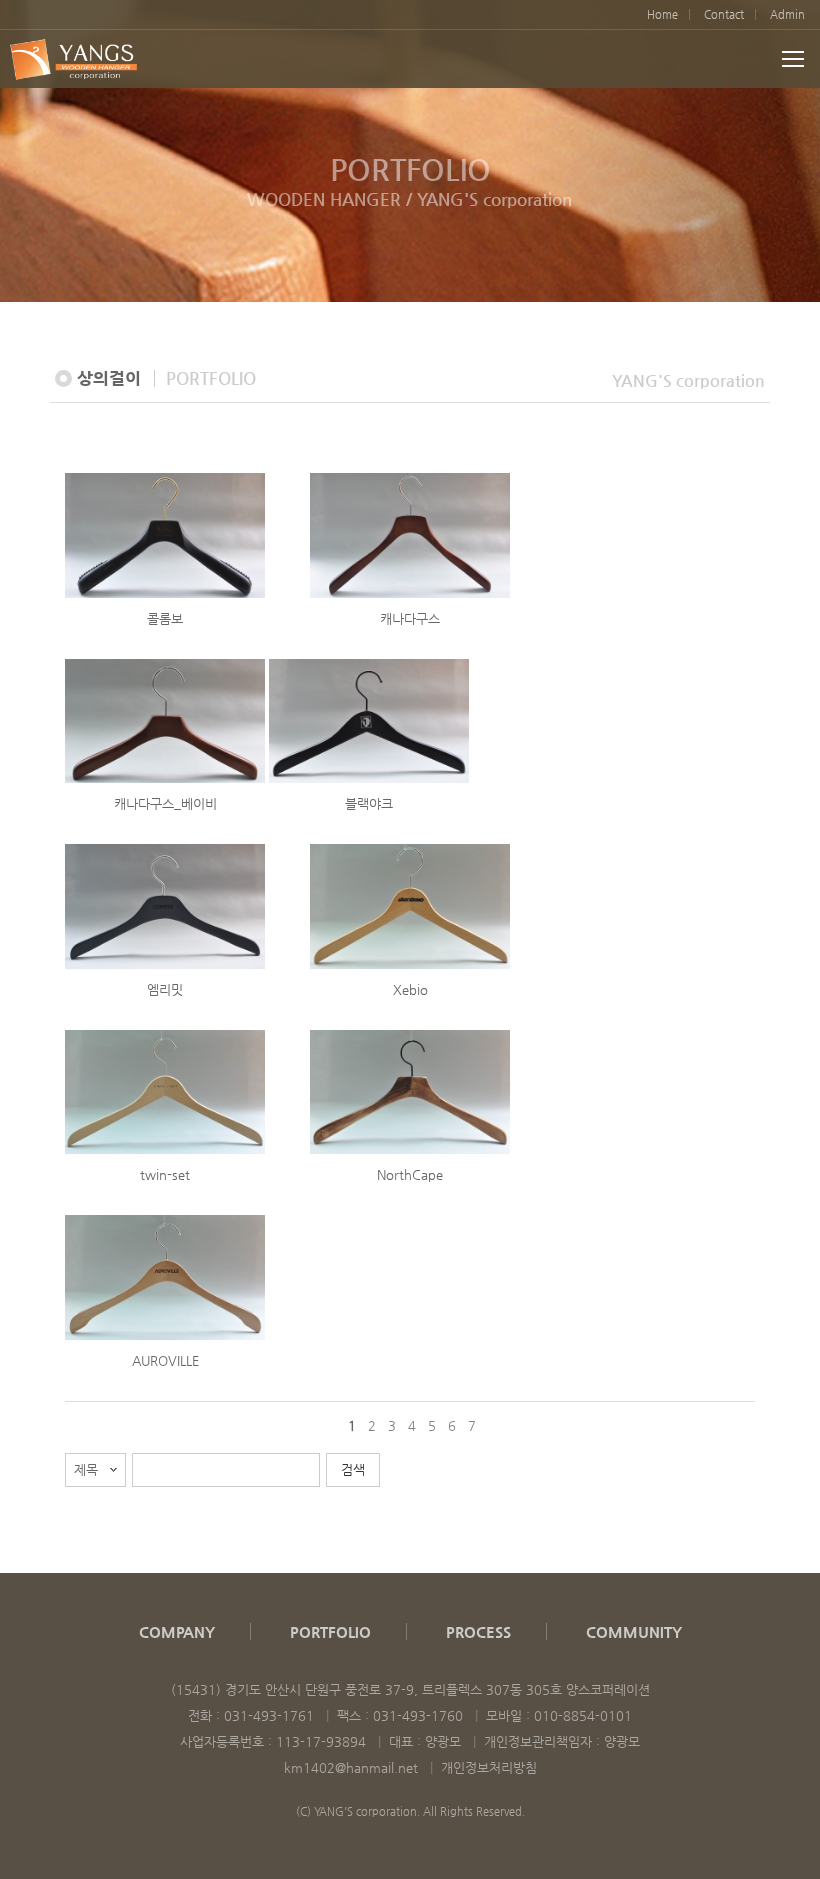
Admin (787, 14)
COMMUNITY (634, 1631)
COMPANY (177, 1631)
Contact (724, 14)
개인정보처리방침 (489, 1767)
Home (662, 14)
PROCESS (478, 1631)
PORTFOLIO (330, 1631)
